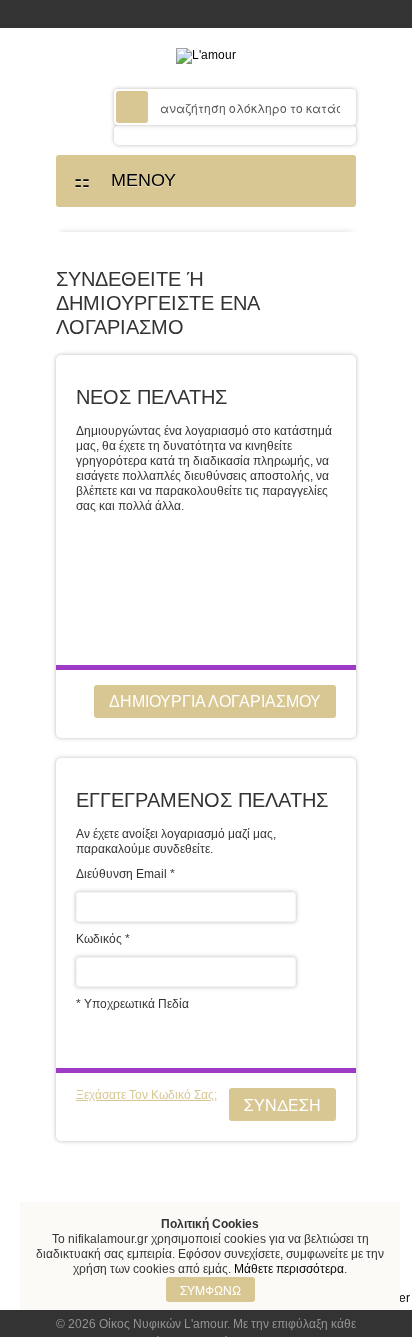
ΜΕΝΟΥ (136, 180)
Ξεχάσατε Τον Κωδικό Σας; (146, 1095)
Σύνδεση (282, 1104)
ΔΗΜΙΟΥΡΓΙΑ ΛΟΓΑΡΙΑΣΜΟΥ (215, 701)
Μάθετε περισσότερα (289, 1269)
